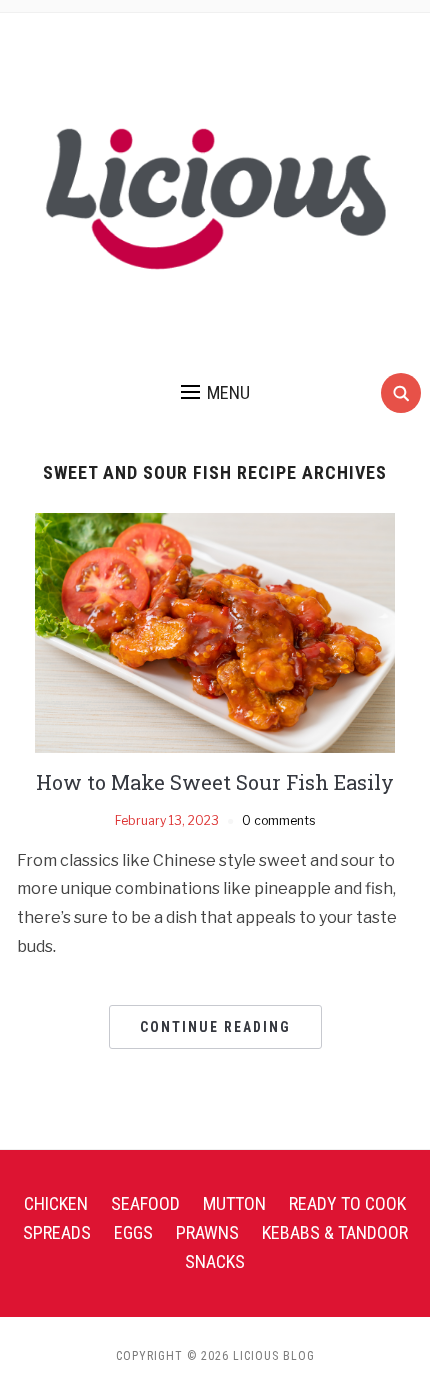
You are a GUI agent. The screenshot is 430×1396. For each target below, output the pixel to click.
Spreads (57, 1232)
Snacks (215, 1261)
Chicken (56, 1203)
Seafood (145, 1203)
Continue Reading (215, 1027)
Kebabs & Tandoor (335, 1232)
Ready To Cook (347, 1203)
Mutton (234, 1203)
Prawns (207, 1232)
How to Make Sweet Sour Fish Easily (215, 782)
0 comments (278, 820)
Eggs (133, 1232)
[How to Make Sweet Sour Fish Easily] (215, 632)
